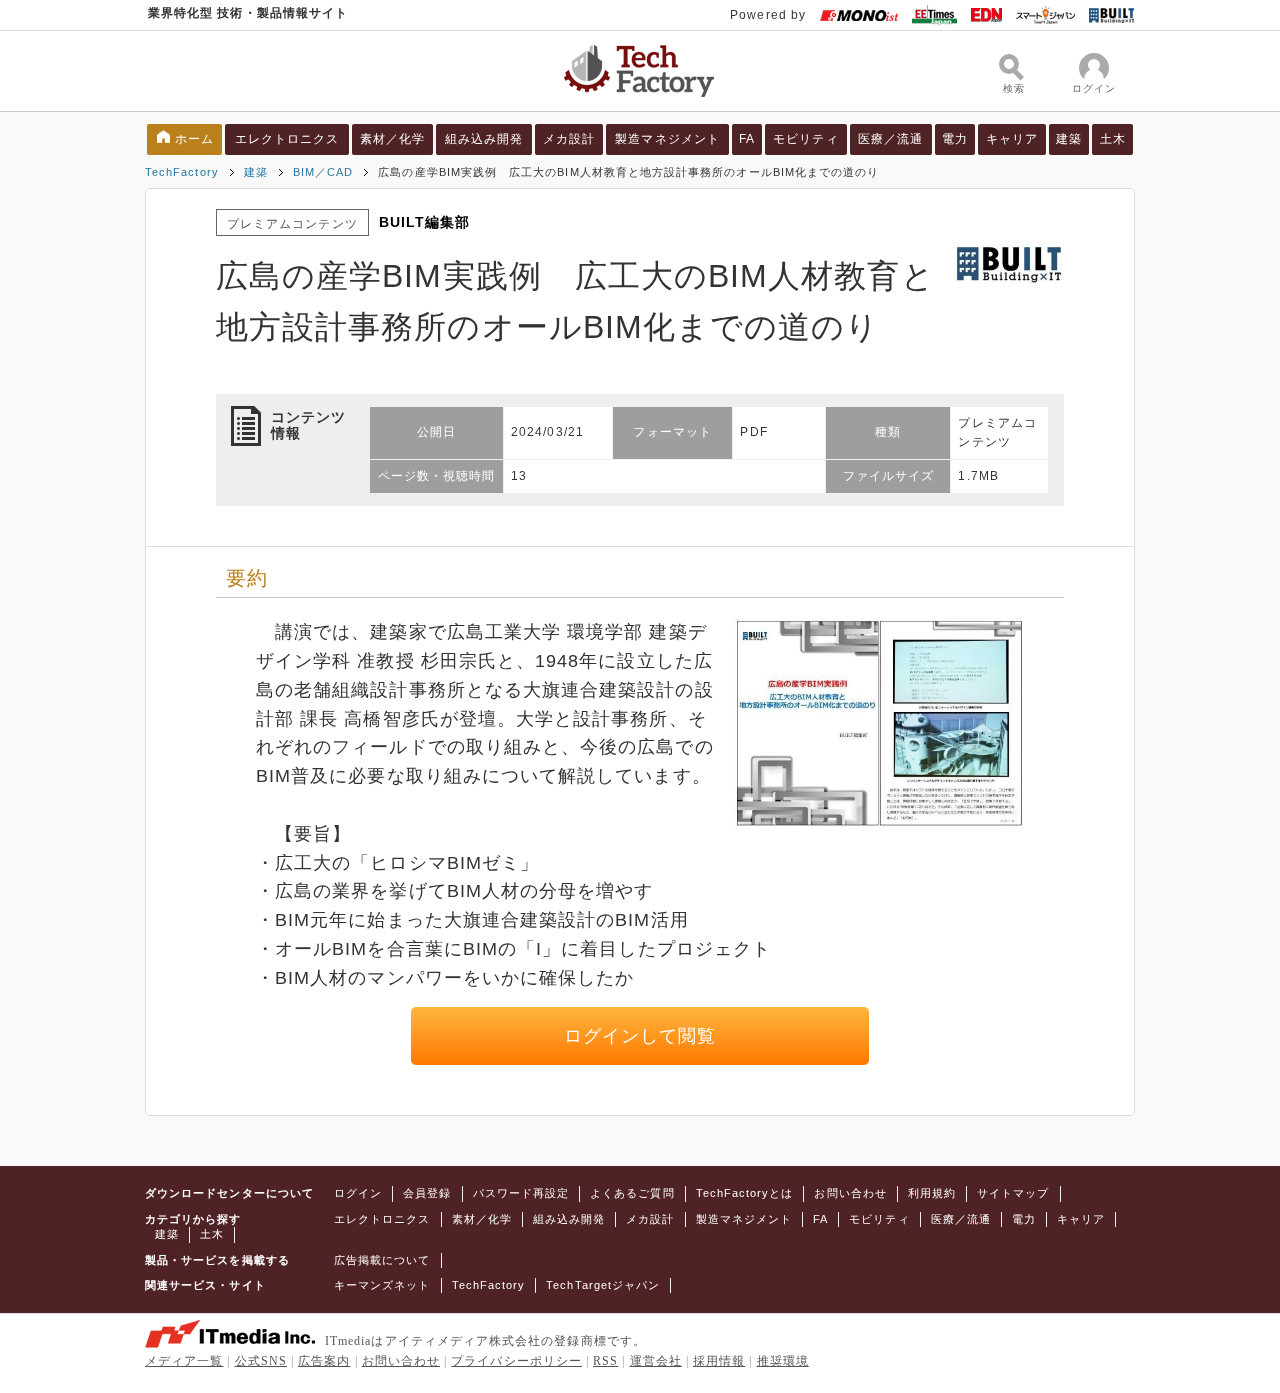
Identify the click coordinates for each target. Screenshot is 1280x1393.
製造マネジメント (667, 139)
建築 (1069, 139)
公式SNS (261, 1361)
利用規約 (932, 1193)
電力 (955, 139)
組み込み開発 (484, 139)
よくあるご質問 (632, 1193)
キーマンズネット (382, 1285)
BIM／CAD (323, 172)
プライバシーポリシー (516, 1361)
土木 (1113, 139)
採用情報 (719, 1361)
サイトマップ (1013, 1193)
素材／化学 (392, 139)
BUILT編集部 (425, 222)
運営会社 (656, 1361)
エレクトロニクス (287, 139)
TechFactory (182, 172)
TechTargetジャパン (603, 1285)
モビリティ (805, 139)
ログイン (358, 1193)
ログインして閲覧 (640, 1036)
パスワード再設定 (521, 1193)
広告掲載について (382, 1260)
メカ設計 (569, 139)
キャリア (1012, 139)
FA (747, 139)
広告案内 (324, 1361)
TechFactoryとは (745, 1193)
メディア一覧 (184, 1361)
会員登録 (427, 1193)
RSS (605, 1361)
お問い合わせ (850, 1193)
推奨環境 (783, 1361)
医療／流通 (890, 139)
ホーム (194, 139)
